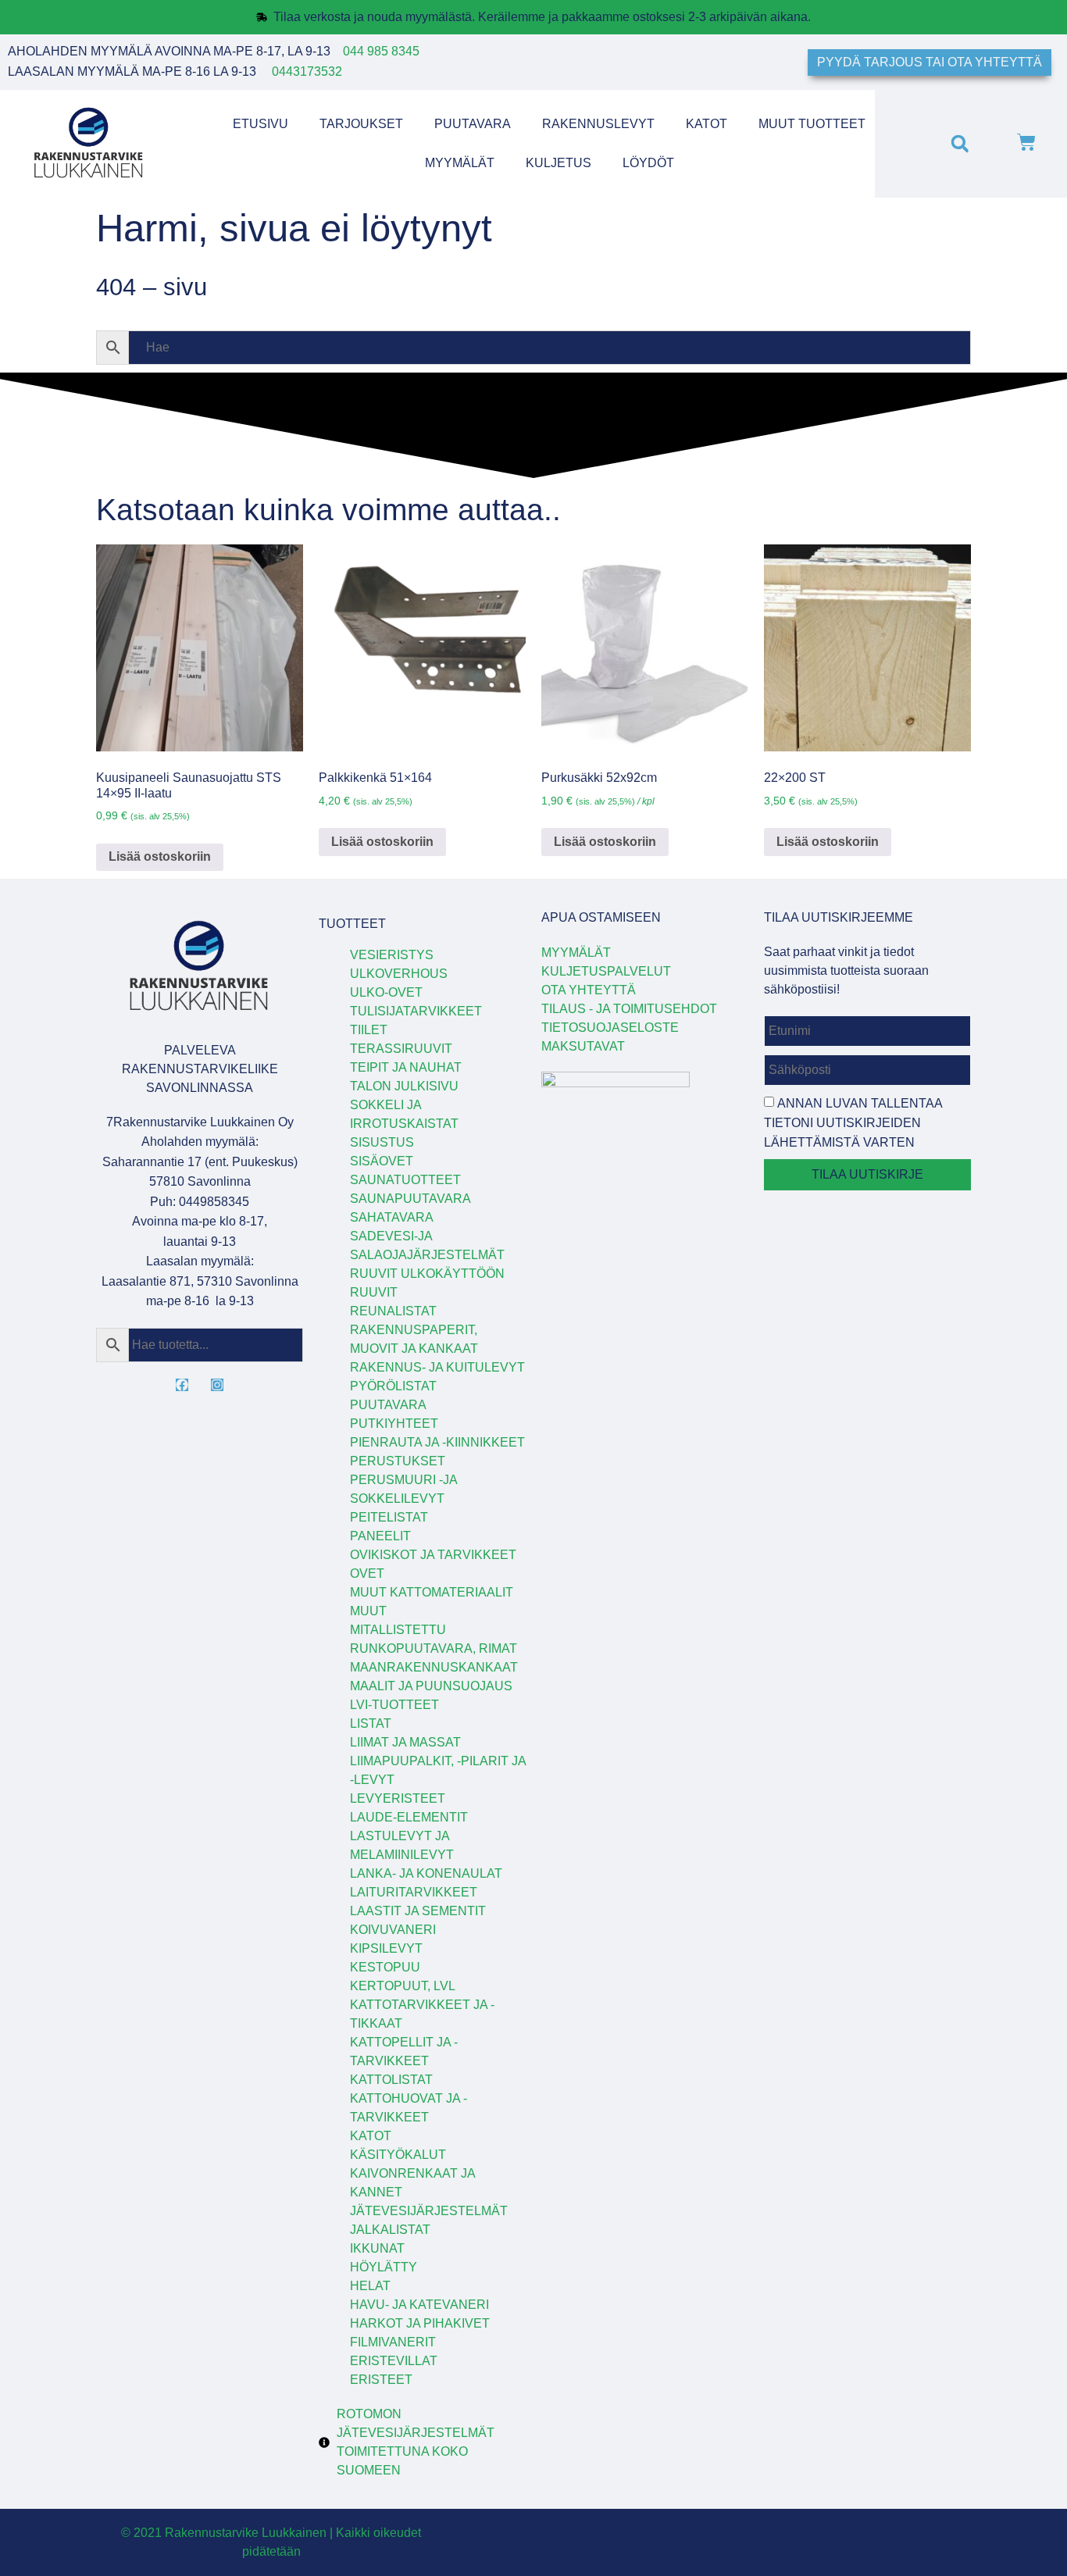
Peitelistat (389, 1517)
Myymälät (460, 163)
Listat (371, 1723)
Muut (368, 1611)
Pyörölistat (393, 1386)
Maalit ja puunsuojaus (431, 1686)
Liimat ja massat (405, 1742)
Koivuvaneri (393, 1930)
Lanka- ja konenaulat (426, 1873)
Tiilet (369, 1030)
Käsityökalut (398, 2155)
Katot (707, 124)
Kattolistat (391, 2080)
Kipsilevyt (386, 1948)
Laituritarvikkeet (414, 1892)
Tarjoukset (361, 124)
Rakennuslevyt (598, 124)
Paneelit (380, 1536)
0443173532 (307, 71)
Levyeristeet (398, 1798)
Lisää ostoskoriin (160, 856)
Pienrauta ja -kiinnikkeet (437, 1442)
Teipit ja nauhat (406, 1067)
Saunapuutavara (410, 1199)
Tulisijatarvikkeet (416, 1011)
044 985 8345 (381, 51)
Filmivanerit (393, 2342)
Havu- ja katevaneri (419, 2305)
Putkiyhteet (394, 1424)
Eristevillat (394, 2361)
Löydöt (648, 163)
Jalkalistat (390, 2230)
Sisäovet (382, 1161)
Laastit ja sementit (418, 1911)
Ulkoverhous (399, 974)
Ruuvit (374, 1292)
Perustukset (398, 1461)
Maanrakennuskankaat (434, 1667)
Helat (370, 2286)
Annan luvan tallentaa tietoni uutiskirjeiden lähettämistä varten (853, 1123)
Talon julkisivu (404, 1086)
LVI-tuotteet (394, 1705)
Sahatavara (392, 1217)
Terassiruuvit (401, 1049)
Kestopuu (385, 1967)
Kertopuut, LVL (403, 1986)
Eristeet (381, 2380)
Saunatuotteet (405, 1180)
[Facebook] (182, 1385)
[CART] (1026, 144)
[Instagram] (217, 1385)
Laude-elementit (409, 1817)
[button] (960, 143)
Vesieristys (392, 955)
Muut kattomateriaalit (432, 1592)
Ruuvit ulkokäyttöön (427, 1274)
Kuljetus (558, 163)
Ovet (367, 1573)
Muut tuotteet (812, 124)
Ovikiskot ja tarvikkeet (433, 1555)
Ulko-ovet (386, 992)
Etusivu (261, 124)
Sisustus (382, 1142)
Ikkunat (377, 2248)
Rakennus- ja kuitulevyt (437, 1367)
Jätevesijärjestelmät (429, 2211)
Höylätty (384, 2267)
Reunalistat (393, 1311)
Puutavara (473, 124)
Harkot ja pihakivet (420, 2323)
